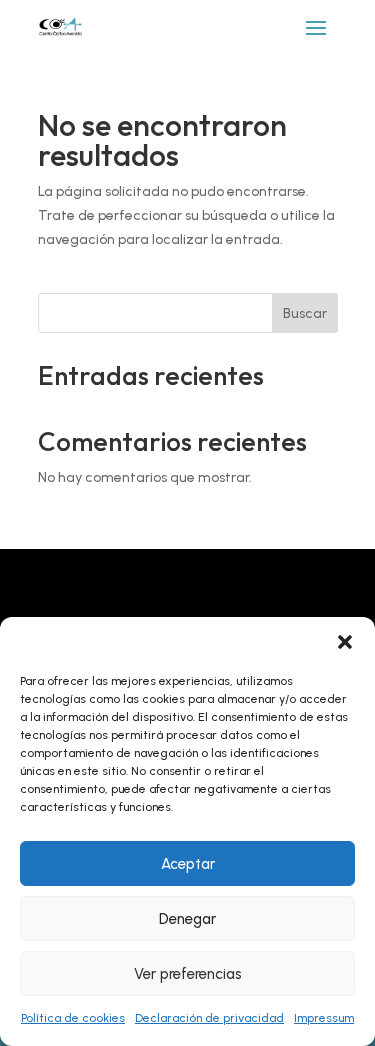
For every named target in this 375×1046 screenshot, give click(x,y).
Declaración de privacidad (209, 1018)
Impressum (324, 1018)
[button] (345, 642)
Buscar (305, 313)
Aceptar (188, 864)
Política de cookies (73, 1018)
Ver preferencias (188, 974)
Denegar (187, 919)
